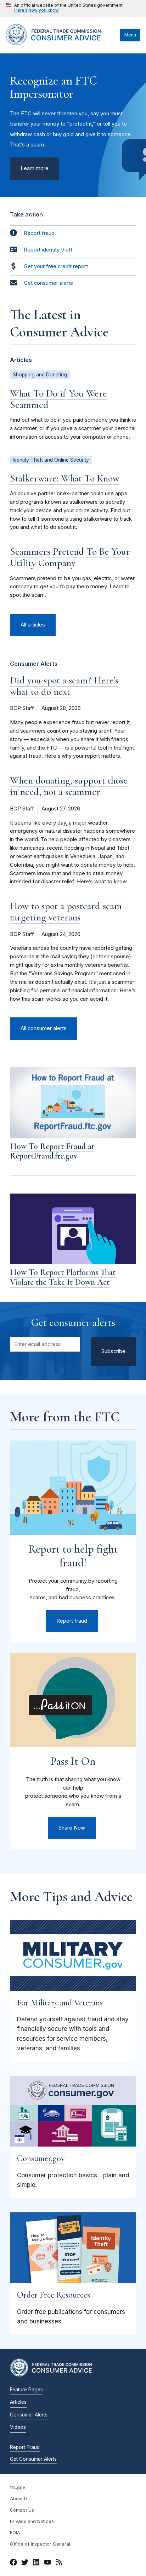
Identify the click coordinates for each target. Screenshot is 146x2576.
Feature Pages (26, 2390)
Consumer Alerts (29, 2415)
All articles (33, 625)
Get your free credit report (56, 266)
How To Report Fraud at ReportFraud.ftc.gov (52, 1151)
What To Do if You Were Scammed (58, 399)
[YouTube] (47, 2563)
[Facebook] (13, 2563)
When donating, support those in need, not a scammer (69, 786)
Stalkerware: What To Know (65, 478)
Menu (130, 35)
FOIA (15, 2533)
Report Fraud (25, 2447)
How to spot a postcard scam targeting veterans (66, 912)
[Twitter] (25, 2563)
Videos (18, 2427)
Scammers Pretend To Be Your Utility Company (70, 557)
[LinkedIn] (36, 2563)
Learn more (35, 168)
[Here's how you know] (64, 8)
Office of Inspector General (40, 2544)
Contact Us (22, 2510)
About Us (20, 2499)
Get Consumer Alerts (33, 2459)
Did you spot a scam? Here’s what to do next (64, 686)
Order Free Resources (54, 2295)
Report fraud (39, 233)
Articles (18, 2402)
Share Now (72, 1828)
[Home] (61, 44)
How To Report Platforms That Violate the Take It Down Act (63, 1277)
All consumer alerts (44, 1028)
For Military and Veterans (60, 2003)
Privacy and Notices (32, 2521)
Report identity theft (48, 250)
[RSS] (59, 2563)
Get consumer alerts (48, 283)
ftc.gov (18, 2487)
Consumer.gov (41, 2158)
